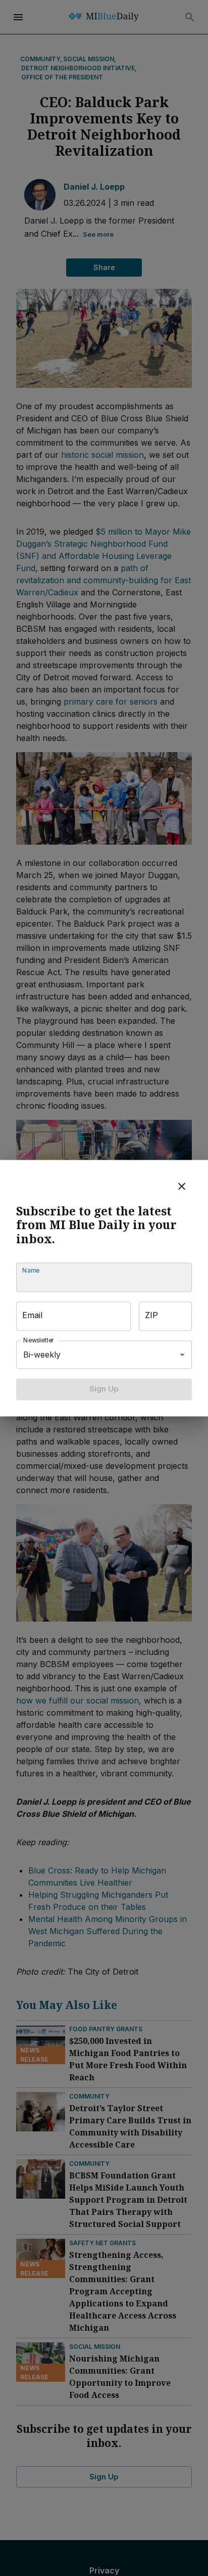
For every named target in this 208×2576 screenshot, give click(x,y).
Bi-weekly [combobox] (42, 1355)
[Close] (182, 1186)
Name (31, 1271)
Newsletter (39, 1341)
